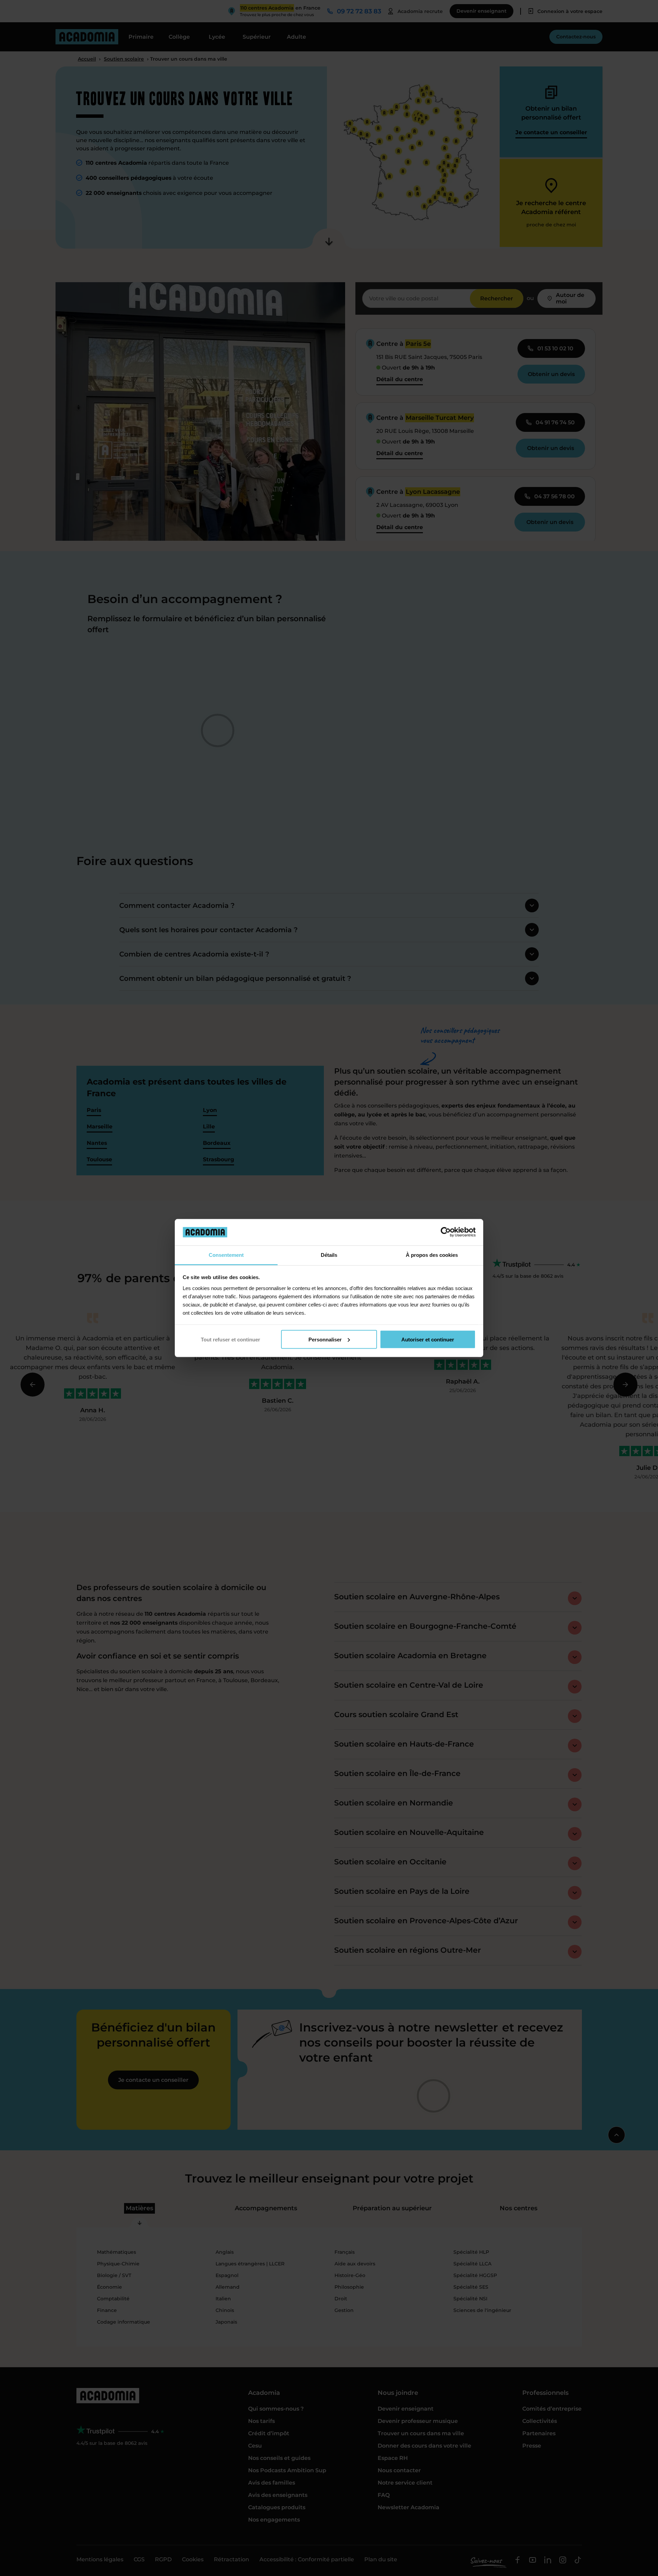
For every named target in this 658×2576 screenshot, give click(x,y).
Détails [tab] (329, 1255)
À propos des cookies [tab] (432, 1255)
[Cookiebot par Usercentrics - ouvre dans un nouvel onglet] (446, 1232)
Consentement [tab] (226, 1255)
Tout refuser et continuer (230, 1339)
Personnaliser (325, 1339)
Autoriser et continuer (428, 1339)
